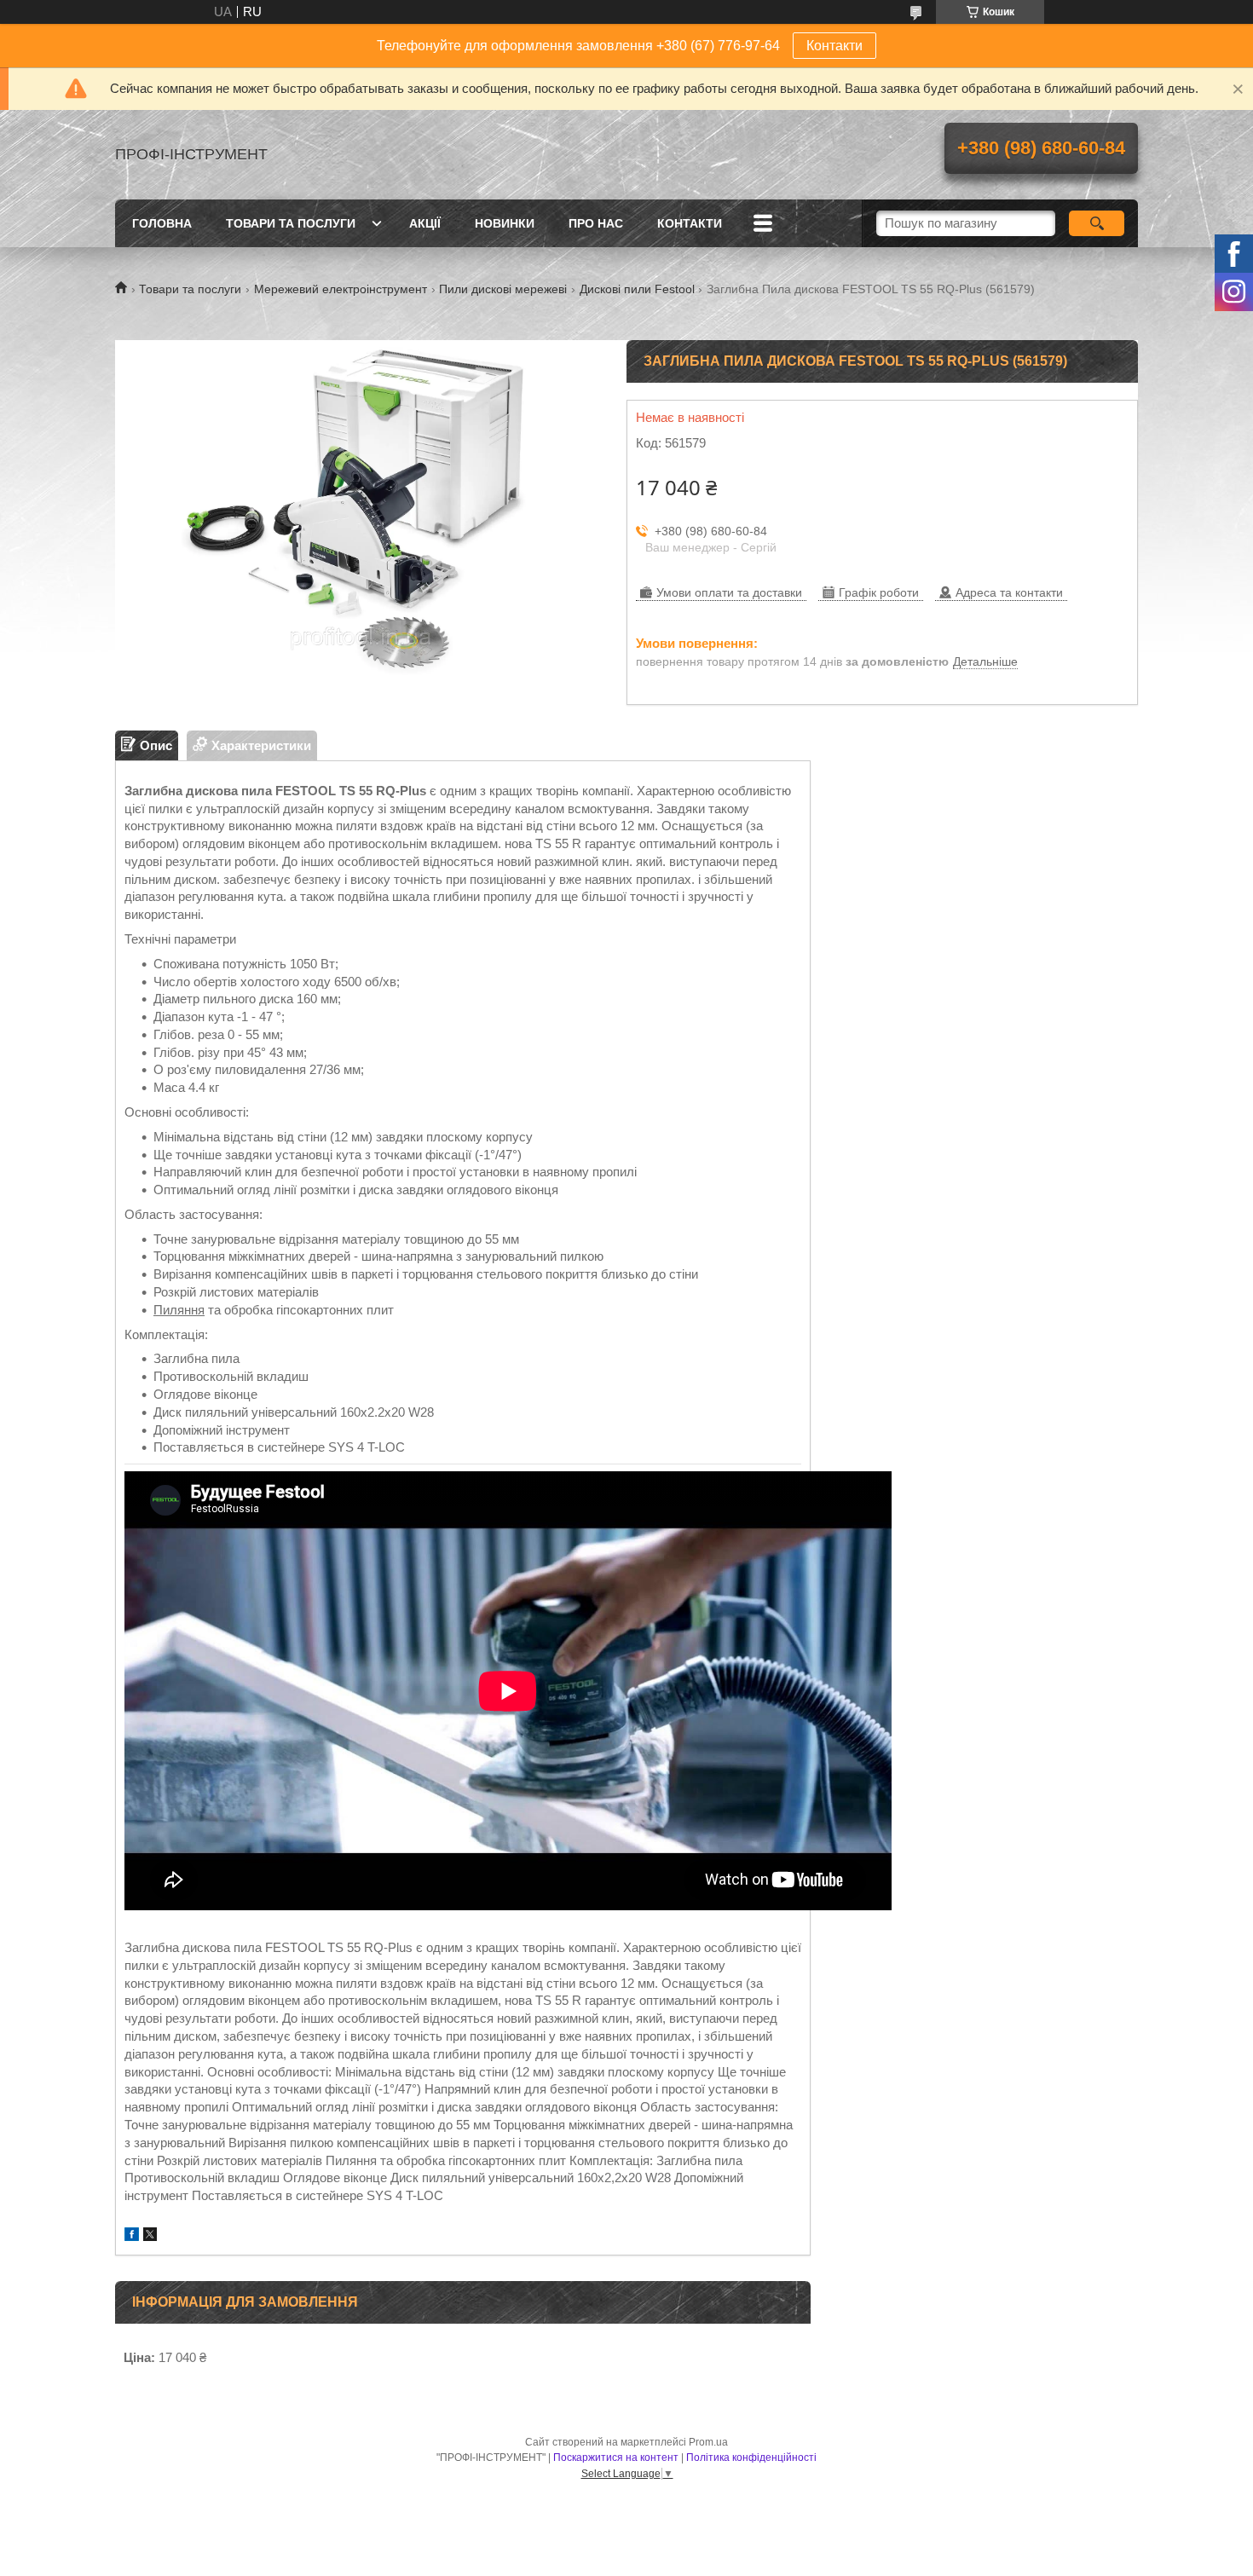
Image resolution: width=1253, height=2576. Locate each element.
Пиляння (179, 1310)
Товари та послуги (291, 223)
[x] (150, 2236)
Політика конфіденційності (751, 2458)
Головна (162, 223)
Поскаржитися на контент (616, 2458)
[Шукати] (1097, 223)
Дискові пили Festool (637, 289)
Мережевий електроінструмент (341, 289)
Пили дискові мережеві (503, 289)
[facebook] (132, 2236)
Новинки (505, 223)
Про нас (596, 223)
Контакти (834, 46)
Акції (425, 223)
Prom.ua (708, 2442)
